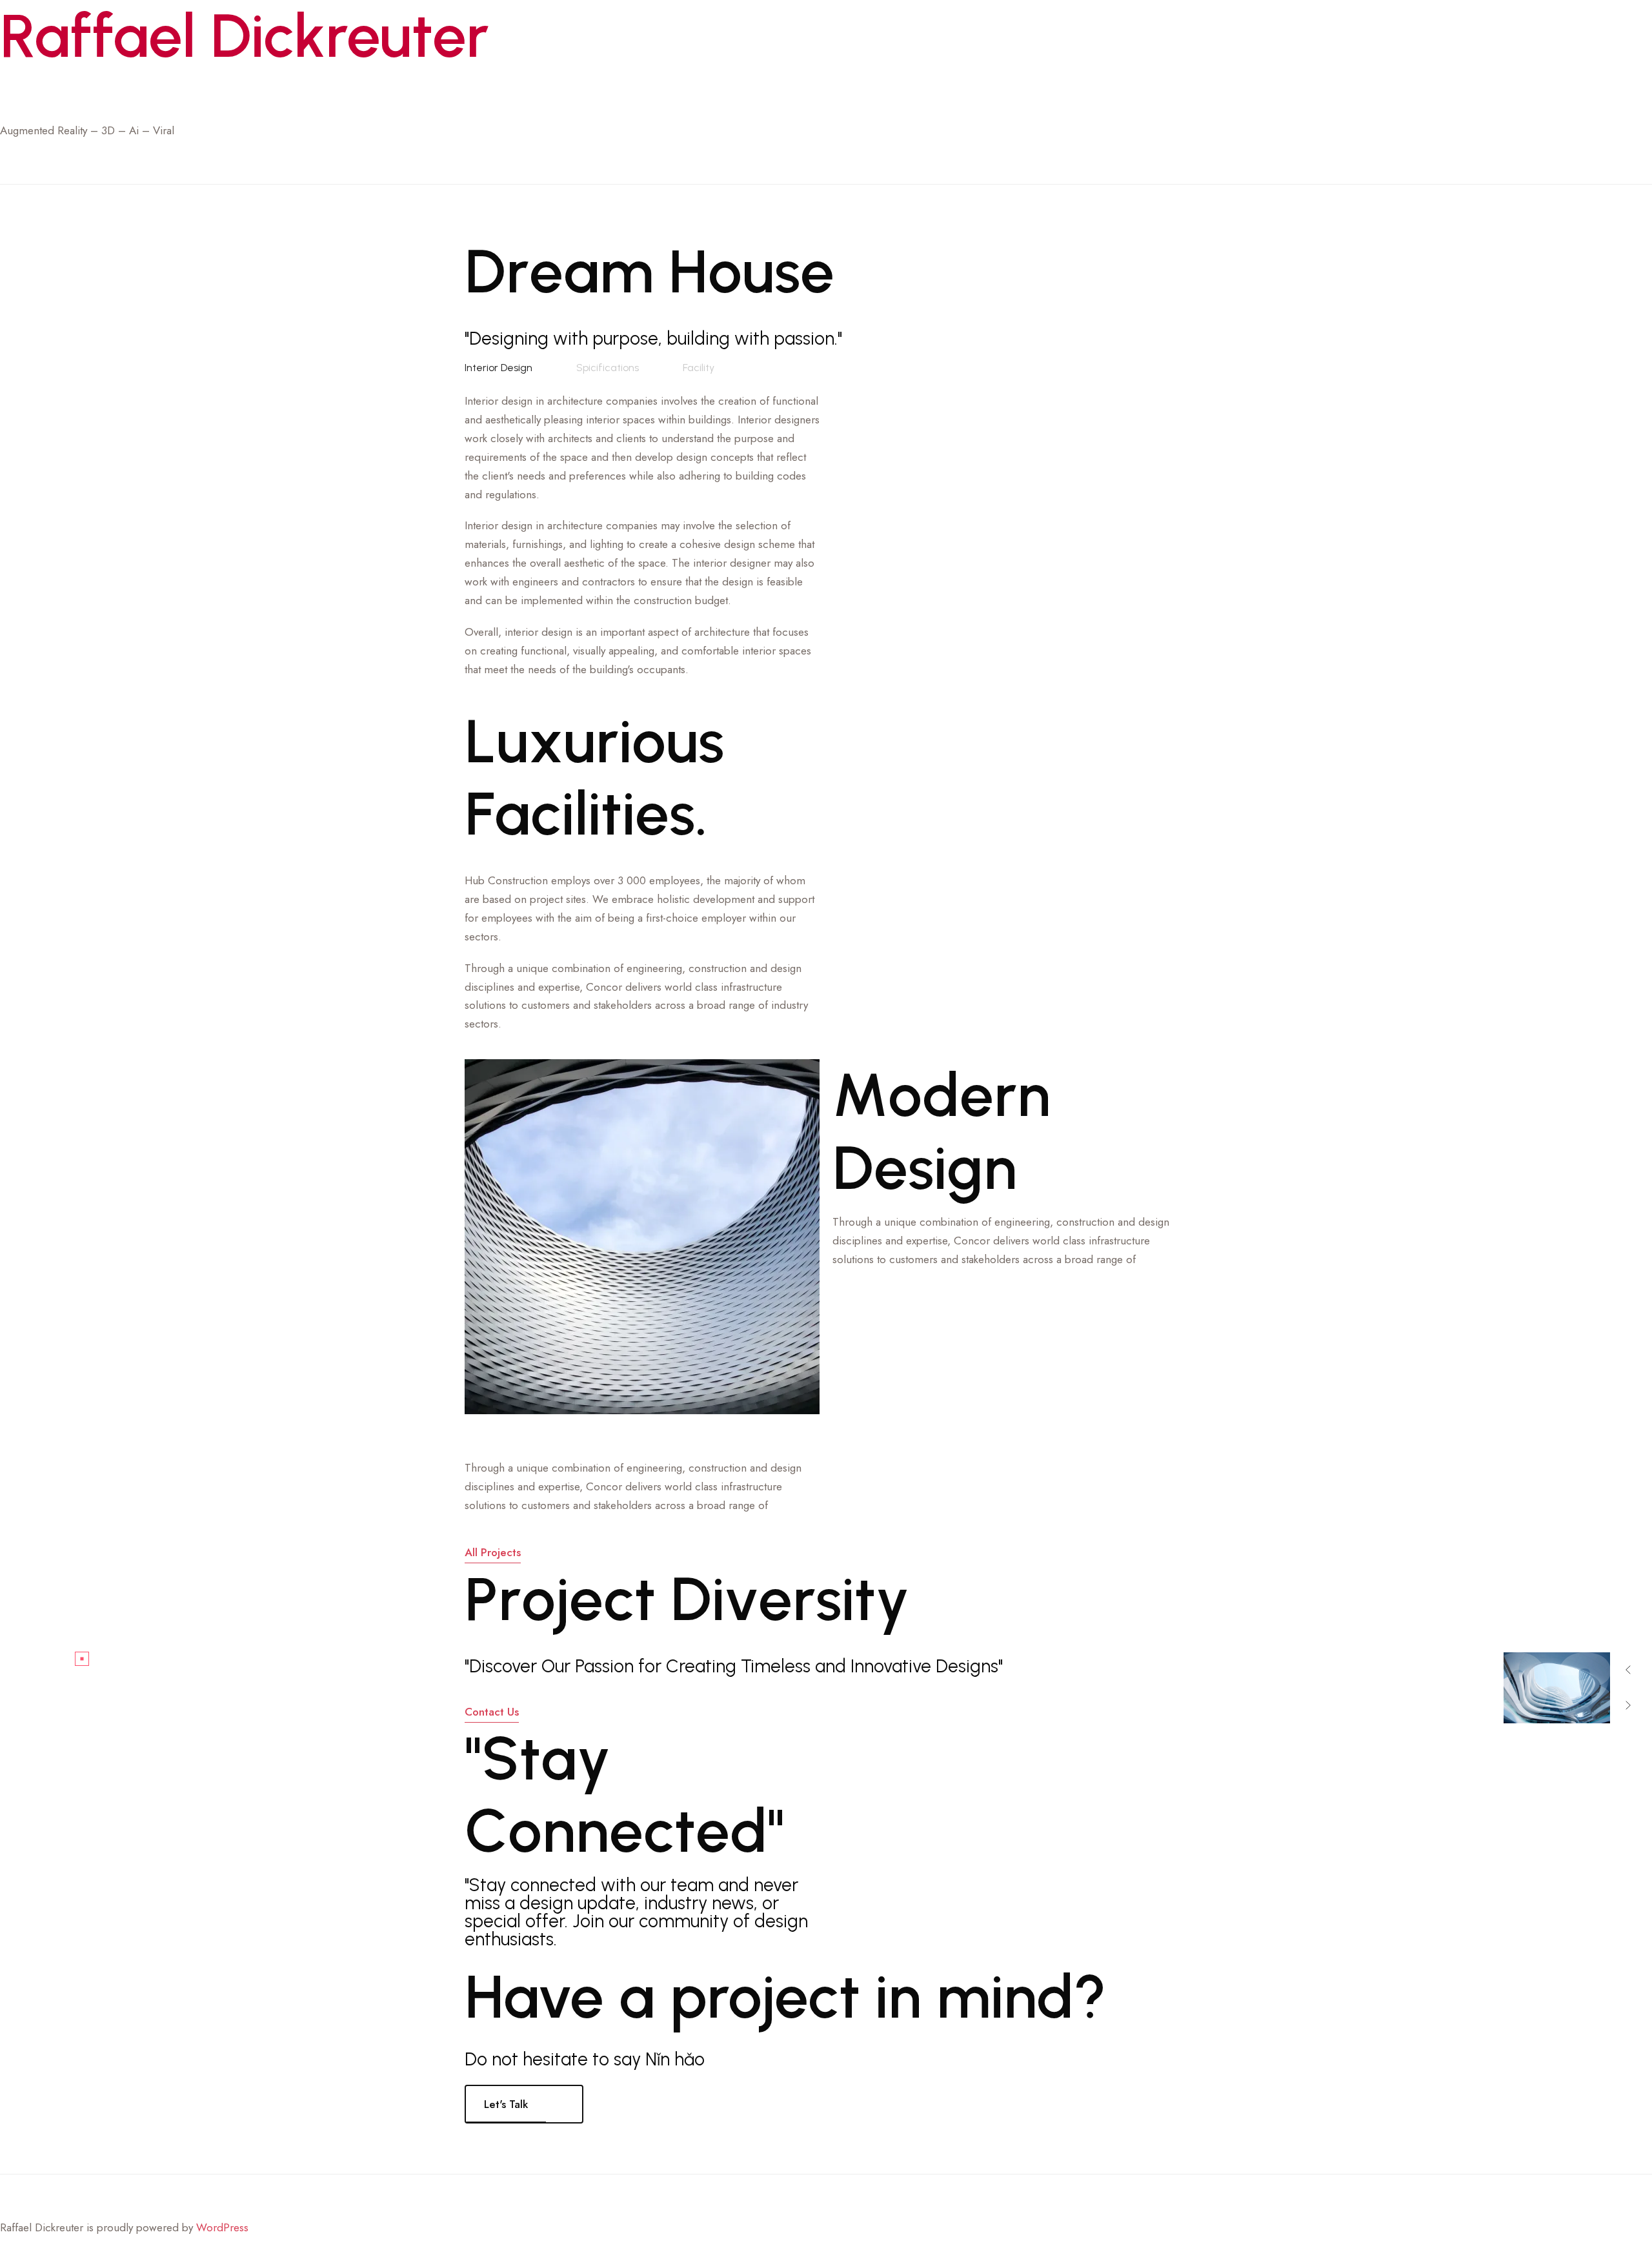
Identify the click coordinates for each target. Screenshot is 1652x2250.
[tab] (499, 368)
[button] (1628, 1670)
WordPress (222, 2227)
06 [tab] (1509, 1642)
